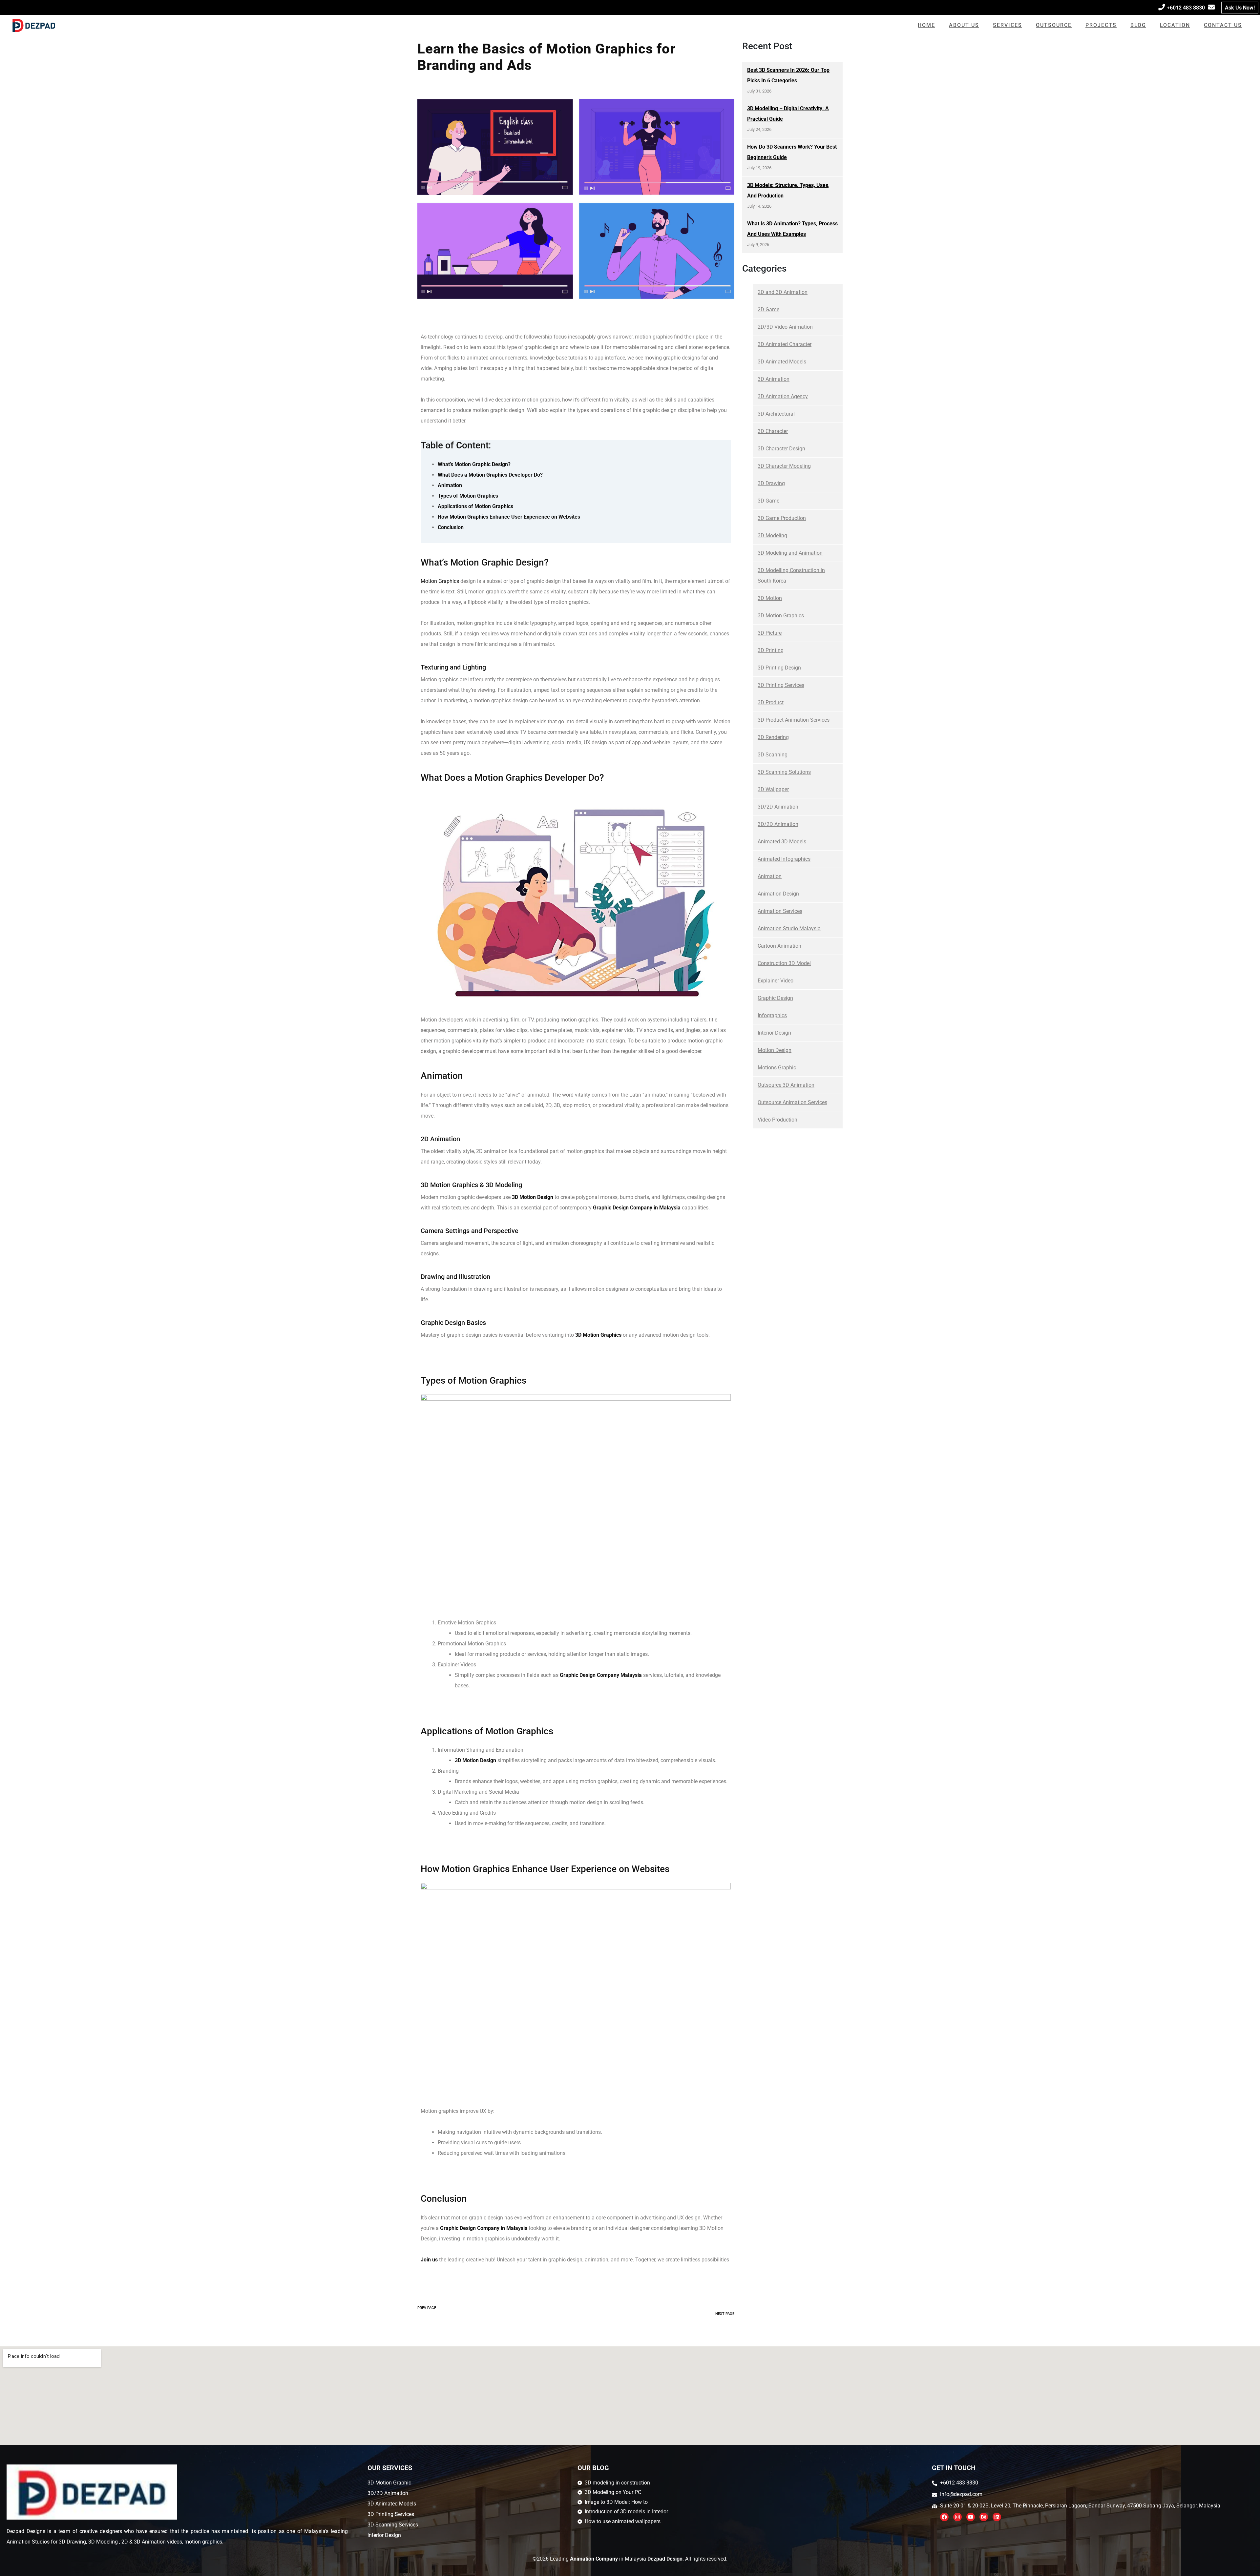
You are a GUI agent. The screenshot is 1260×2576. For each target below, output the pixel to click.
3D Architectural (776, 414)
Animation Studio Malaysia (789, 928)
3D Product (771, 702)
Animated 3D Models (782, 842)
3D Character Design (781, 449)
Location (1175, 25)
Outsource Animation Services (792, 1102)
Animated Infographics (784, 859)
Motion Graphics (440, 581)
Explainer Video (776, 981)
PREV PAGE (427, 2308)
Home (926, 25)
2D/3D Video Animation (785, 327)
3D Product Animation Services (794, 720)
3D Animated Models (782, 362)
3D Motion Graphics (781, 616)
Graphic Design (775, 998)
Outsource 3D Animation (786, 1085)
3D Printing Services (781, 685)
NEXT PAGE (725, 2314)
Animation (770, 876)
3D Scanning (773, 755)
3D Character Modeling (784, 466)
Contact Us (1223, 25)
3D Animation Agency (783, 396)
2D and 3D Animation (783, 292)
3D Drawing (771, 483)
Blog (1138, 25)
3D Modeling (772, 536)
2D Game (768, 309)
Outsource (1054, 25)
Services (1008, 25)
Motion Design (775, 1050)
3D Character (773, 431)
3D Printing (771, 650)
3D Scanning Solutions (784, 772)
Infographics (772, 1015)
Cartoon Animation (779, 946)
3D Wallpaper (773, 789)
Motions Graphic (777, 1068)
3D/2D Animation (778, 807)
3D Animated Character (785, 344)
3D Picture (770, 633)
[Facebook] (944, 2517)
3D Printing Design (779, 668)
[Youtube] (971, 2517)
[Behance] (984, 2517)
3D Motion (770, 598)
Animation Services (780, 911)
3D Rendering (773, 737)
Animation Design (778, 894)
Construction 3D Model (784, 963)
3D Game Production (782, 518)
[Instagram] (957, 2517)
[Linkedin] (997, 2517)
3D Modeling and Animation (790, 553)
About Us (964, 25)
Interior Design (774, 1033)
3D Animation (774, 379)
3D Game (768, 501)
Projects (1101, 25)
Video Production (777, 1120)
